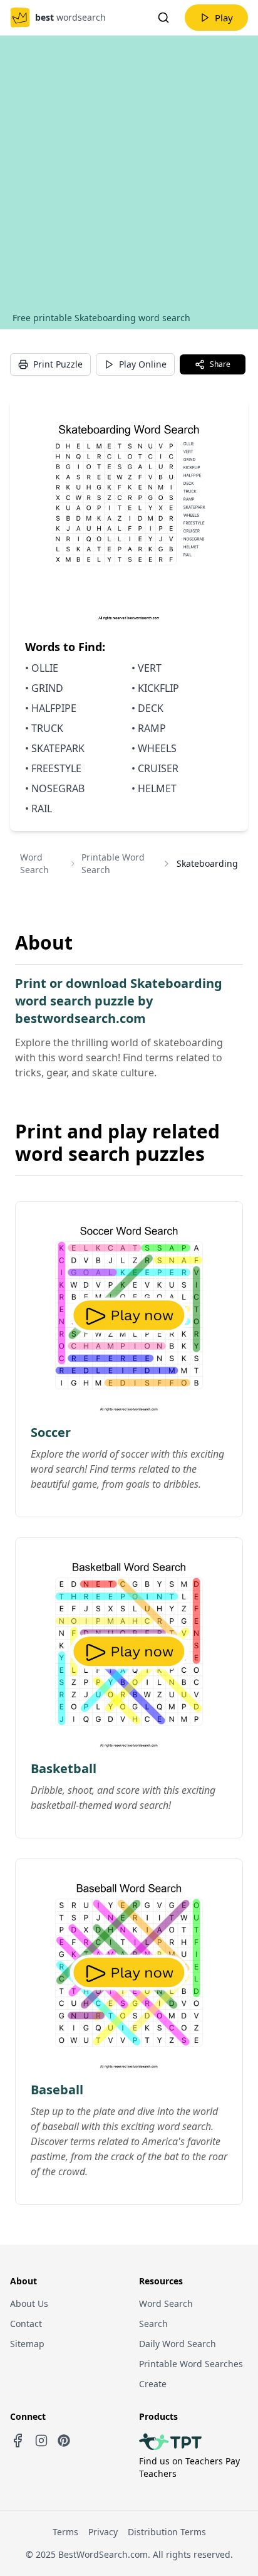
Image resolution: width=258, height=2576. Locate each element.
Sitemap (27, 2344)
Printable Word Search (113, 863)
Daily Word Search (178, 2344)
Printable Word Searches (191, 2364)
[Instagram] (41, 2441)
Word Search (34, 863)
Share (220, 364)
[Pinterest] (64, 2441)
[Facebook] (18, 2441)
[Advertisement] (129, 176)
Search (153, 2324)
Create (153, 2384)
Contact (26, 2324)
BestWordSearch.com (103, 2554)
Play (224, 18)
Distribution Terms (167, 2532)
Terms (65, 2532)
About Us (29, 2303)
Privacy (103, 2532)
